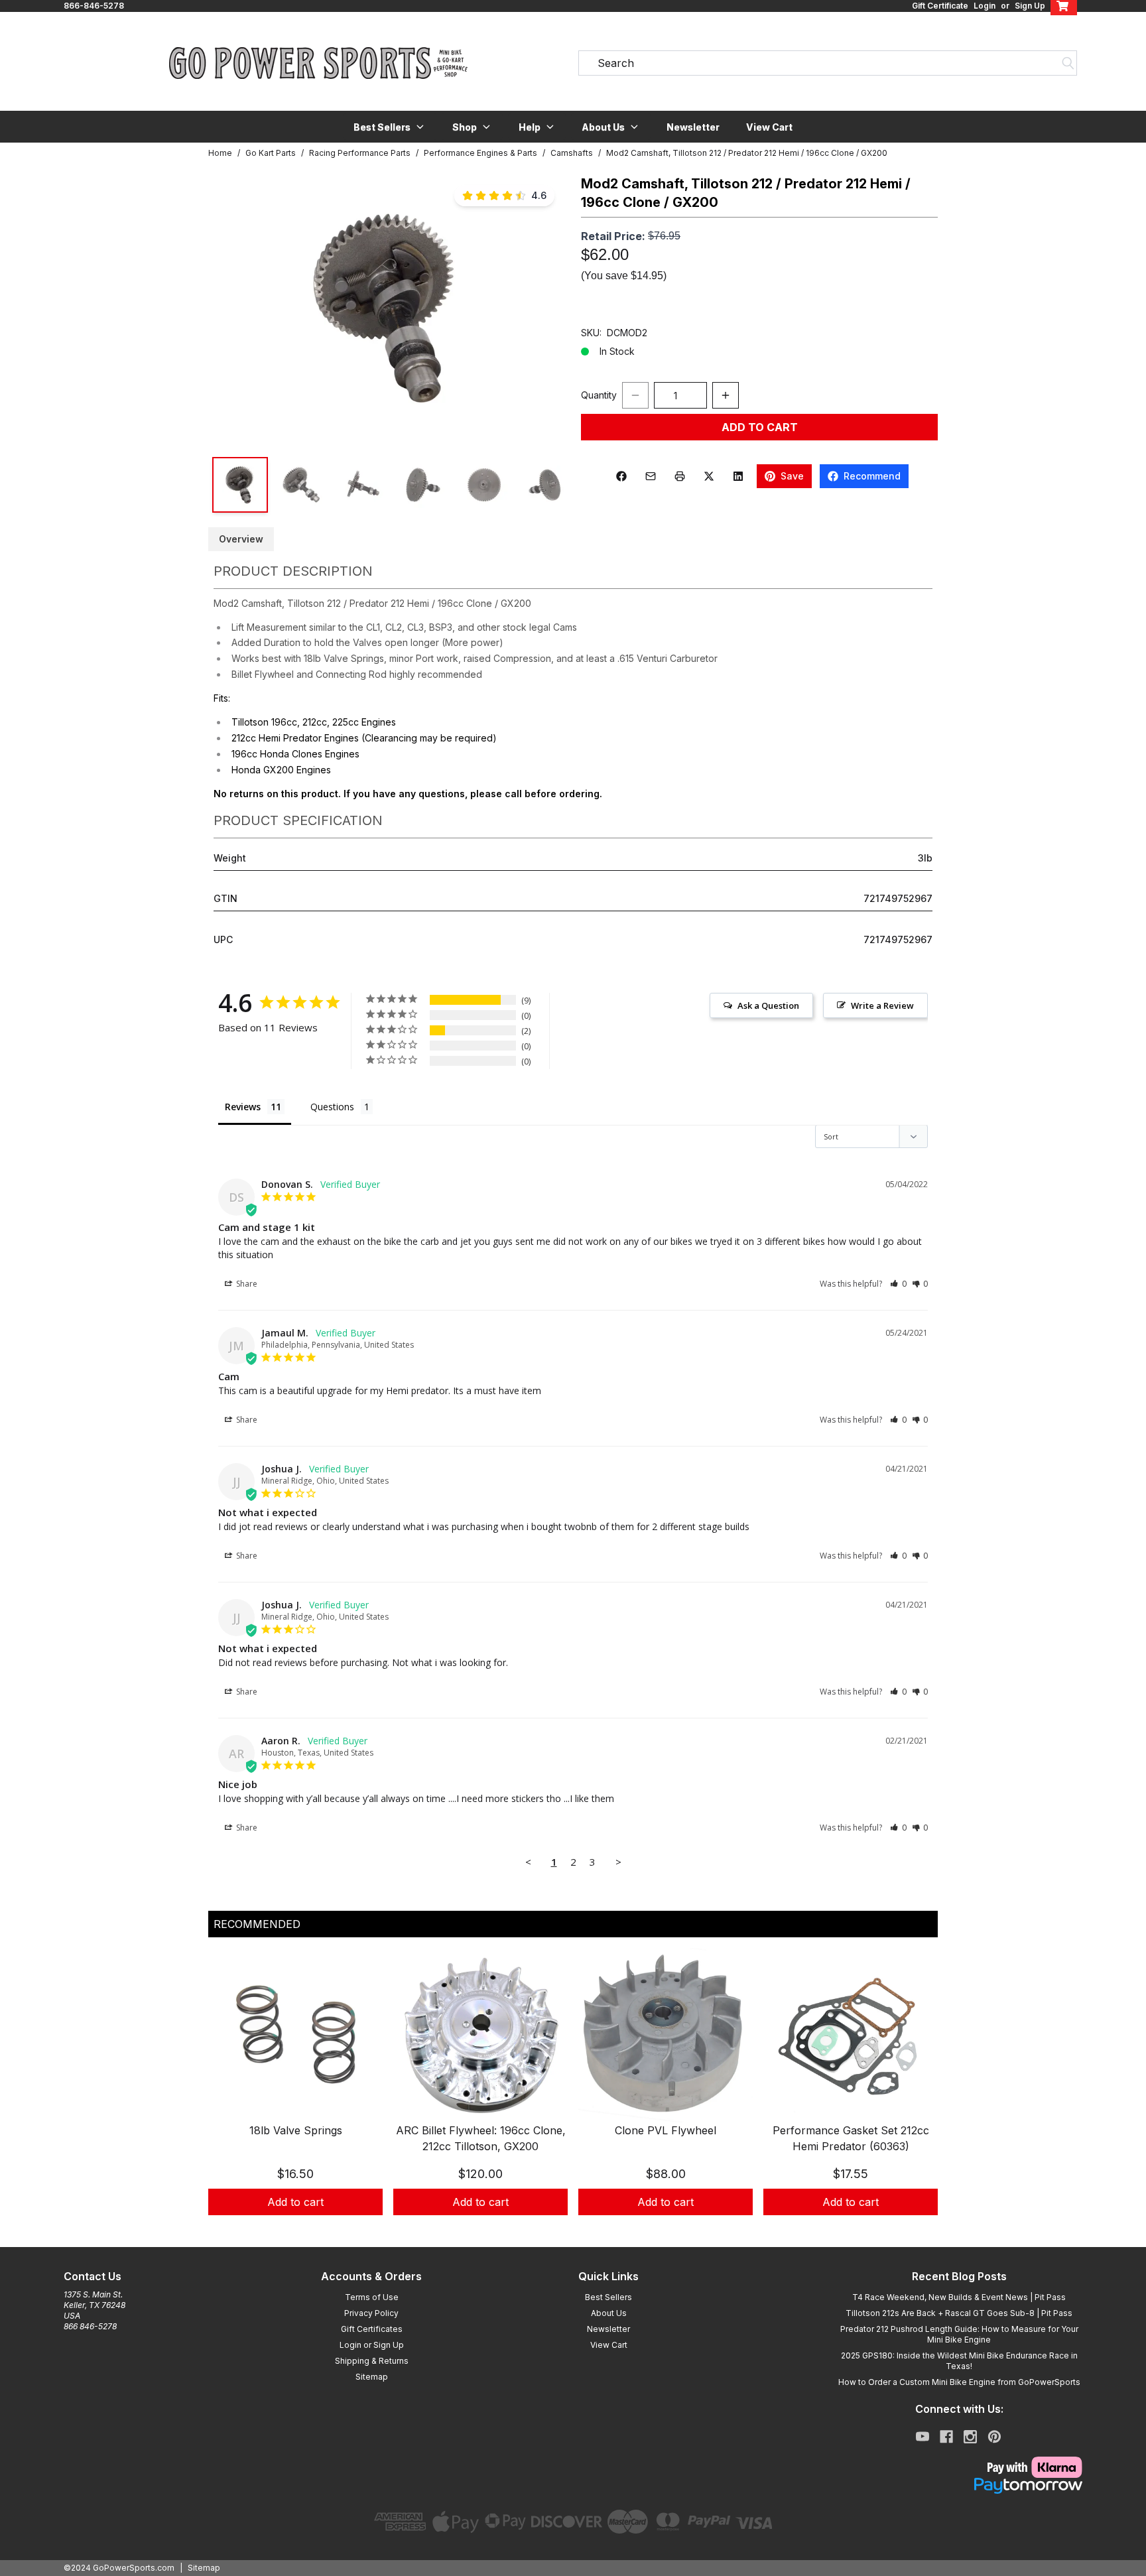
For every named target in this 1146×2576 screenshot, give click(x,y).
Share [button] (246, 1284)
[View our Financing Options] (959, 2486)
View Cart (769, 127)
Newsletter (693, 127)
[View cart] (1064, 6)
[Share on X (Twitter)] (709, 476)
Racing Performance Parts (360, 153)
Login (985, 6)
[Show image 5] (484, 485)
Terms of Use (372, 2297)
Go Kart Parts (271, 153)
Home (220, 153)
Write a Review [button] (882, 1005)
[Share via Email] (651, 476)
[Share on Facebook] (621, 476)
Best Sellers (608, 2297)
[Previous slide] (229, 2098)
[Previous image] (232, 308)
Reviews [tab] (243, 1107)
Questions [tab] (332, 1107)
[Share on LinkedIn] (738, 476)
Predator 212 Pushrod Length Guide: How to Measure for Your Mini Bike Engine (959, 2334)
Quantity (599, 395)
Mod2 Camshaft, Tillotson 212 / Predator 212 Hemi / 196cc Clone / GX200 (747, 153)
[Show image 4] (423, 485)
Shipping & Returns (372, 2361)
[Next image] (541, 308)
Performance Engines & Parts (480, 153)
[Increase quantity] (726, 395)
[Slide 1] (573, 2230)
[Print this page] (680, 476)
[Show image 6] (545, 485)
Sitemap (372, 2377)
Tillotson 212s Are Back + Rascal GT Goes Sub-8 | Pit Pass (959, 2313)
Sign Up (1030, 6)
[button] (390, 127)
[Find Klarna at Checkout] (959, 2467)
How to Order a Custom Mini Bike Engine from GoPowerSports (959, 2382)
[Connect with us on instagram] (970, 2437)
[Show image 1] (240, 485)
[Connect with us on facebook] (946, 2437)
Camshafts (572, 153)
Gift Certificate (940, 6)
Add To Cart (760, 427)
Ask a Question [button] (768, 1005)
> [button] (618, 1862)
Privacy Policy (371, 2313)
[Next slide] (917, 2098)
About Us (609, 2313)
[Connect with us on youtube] (923, 2437)
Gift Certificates (372, 2329)
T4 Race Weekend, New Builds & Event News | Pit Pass (959, 2297)
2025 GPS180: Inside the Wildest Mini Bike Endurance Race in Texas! (959, 2361)
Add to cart (295, 2202)
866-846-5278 (94, 6)
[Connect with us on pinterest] (994, 2437)
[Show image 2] (301, 485)
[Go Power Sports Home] (318, 63)
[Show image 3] (362, 485)
